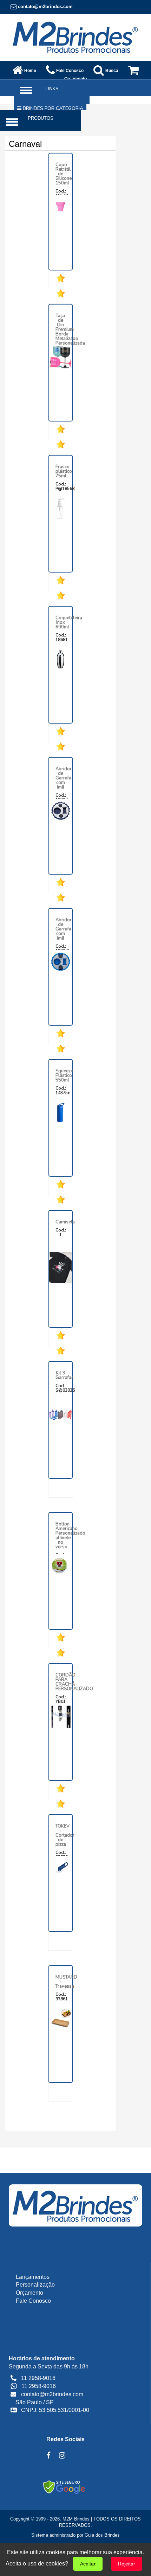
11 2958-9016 (39, 2386)
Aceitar (88, 2564)
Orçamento (29, 2293)
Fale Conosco (33, 2301)
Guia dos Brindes (102, 2535)
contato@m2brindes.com (45, 6)
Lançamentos (33, 2277)
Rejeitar (127, 2564)
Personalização (35, 2285)
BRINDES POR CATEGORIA (52, 108)
